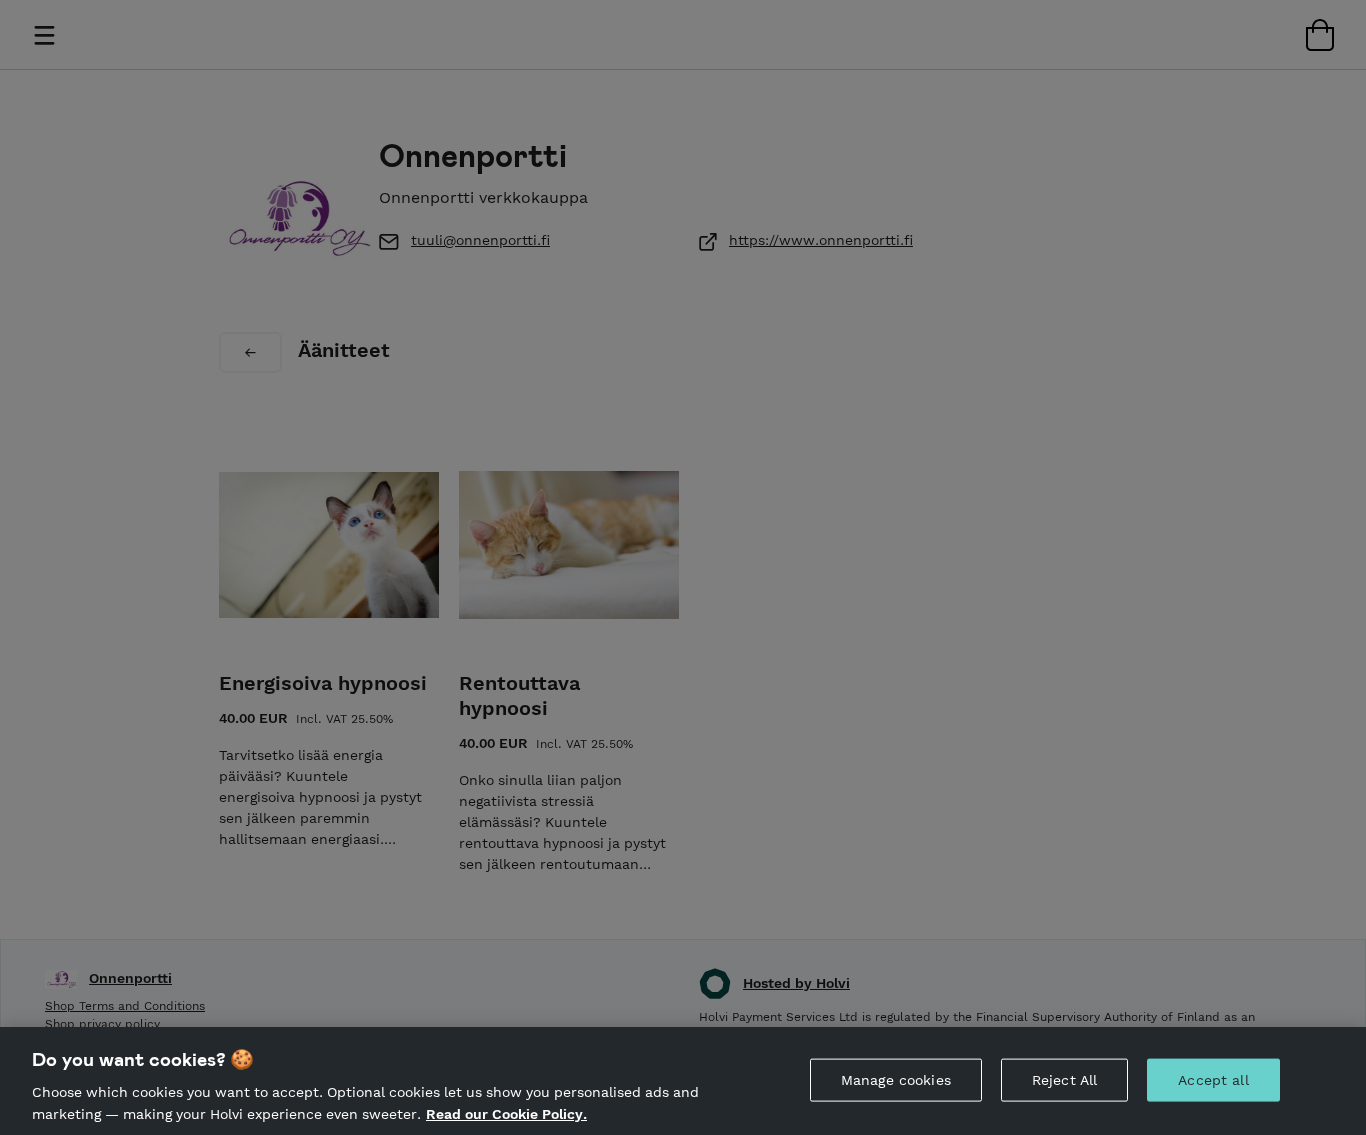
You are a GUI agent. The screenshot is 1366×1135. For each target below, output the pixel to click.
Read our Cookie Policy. (506, 1113)
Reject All (1064, 1080)
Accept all (1213, 1080)
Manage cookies (896, 1080)
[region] (683, 1081)
